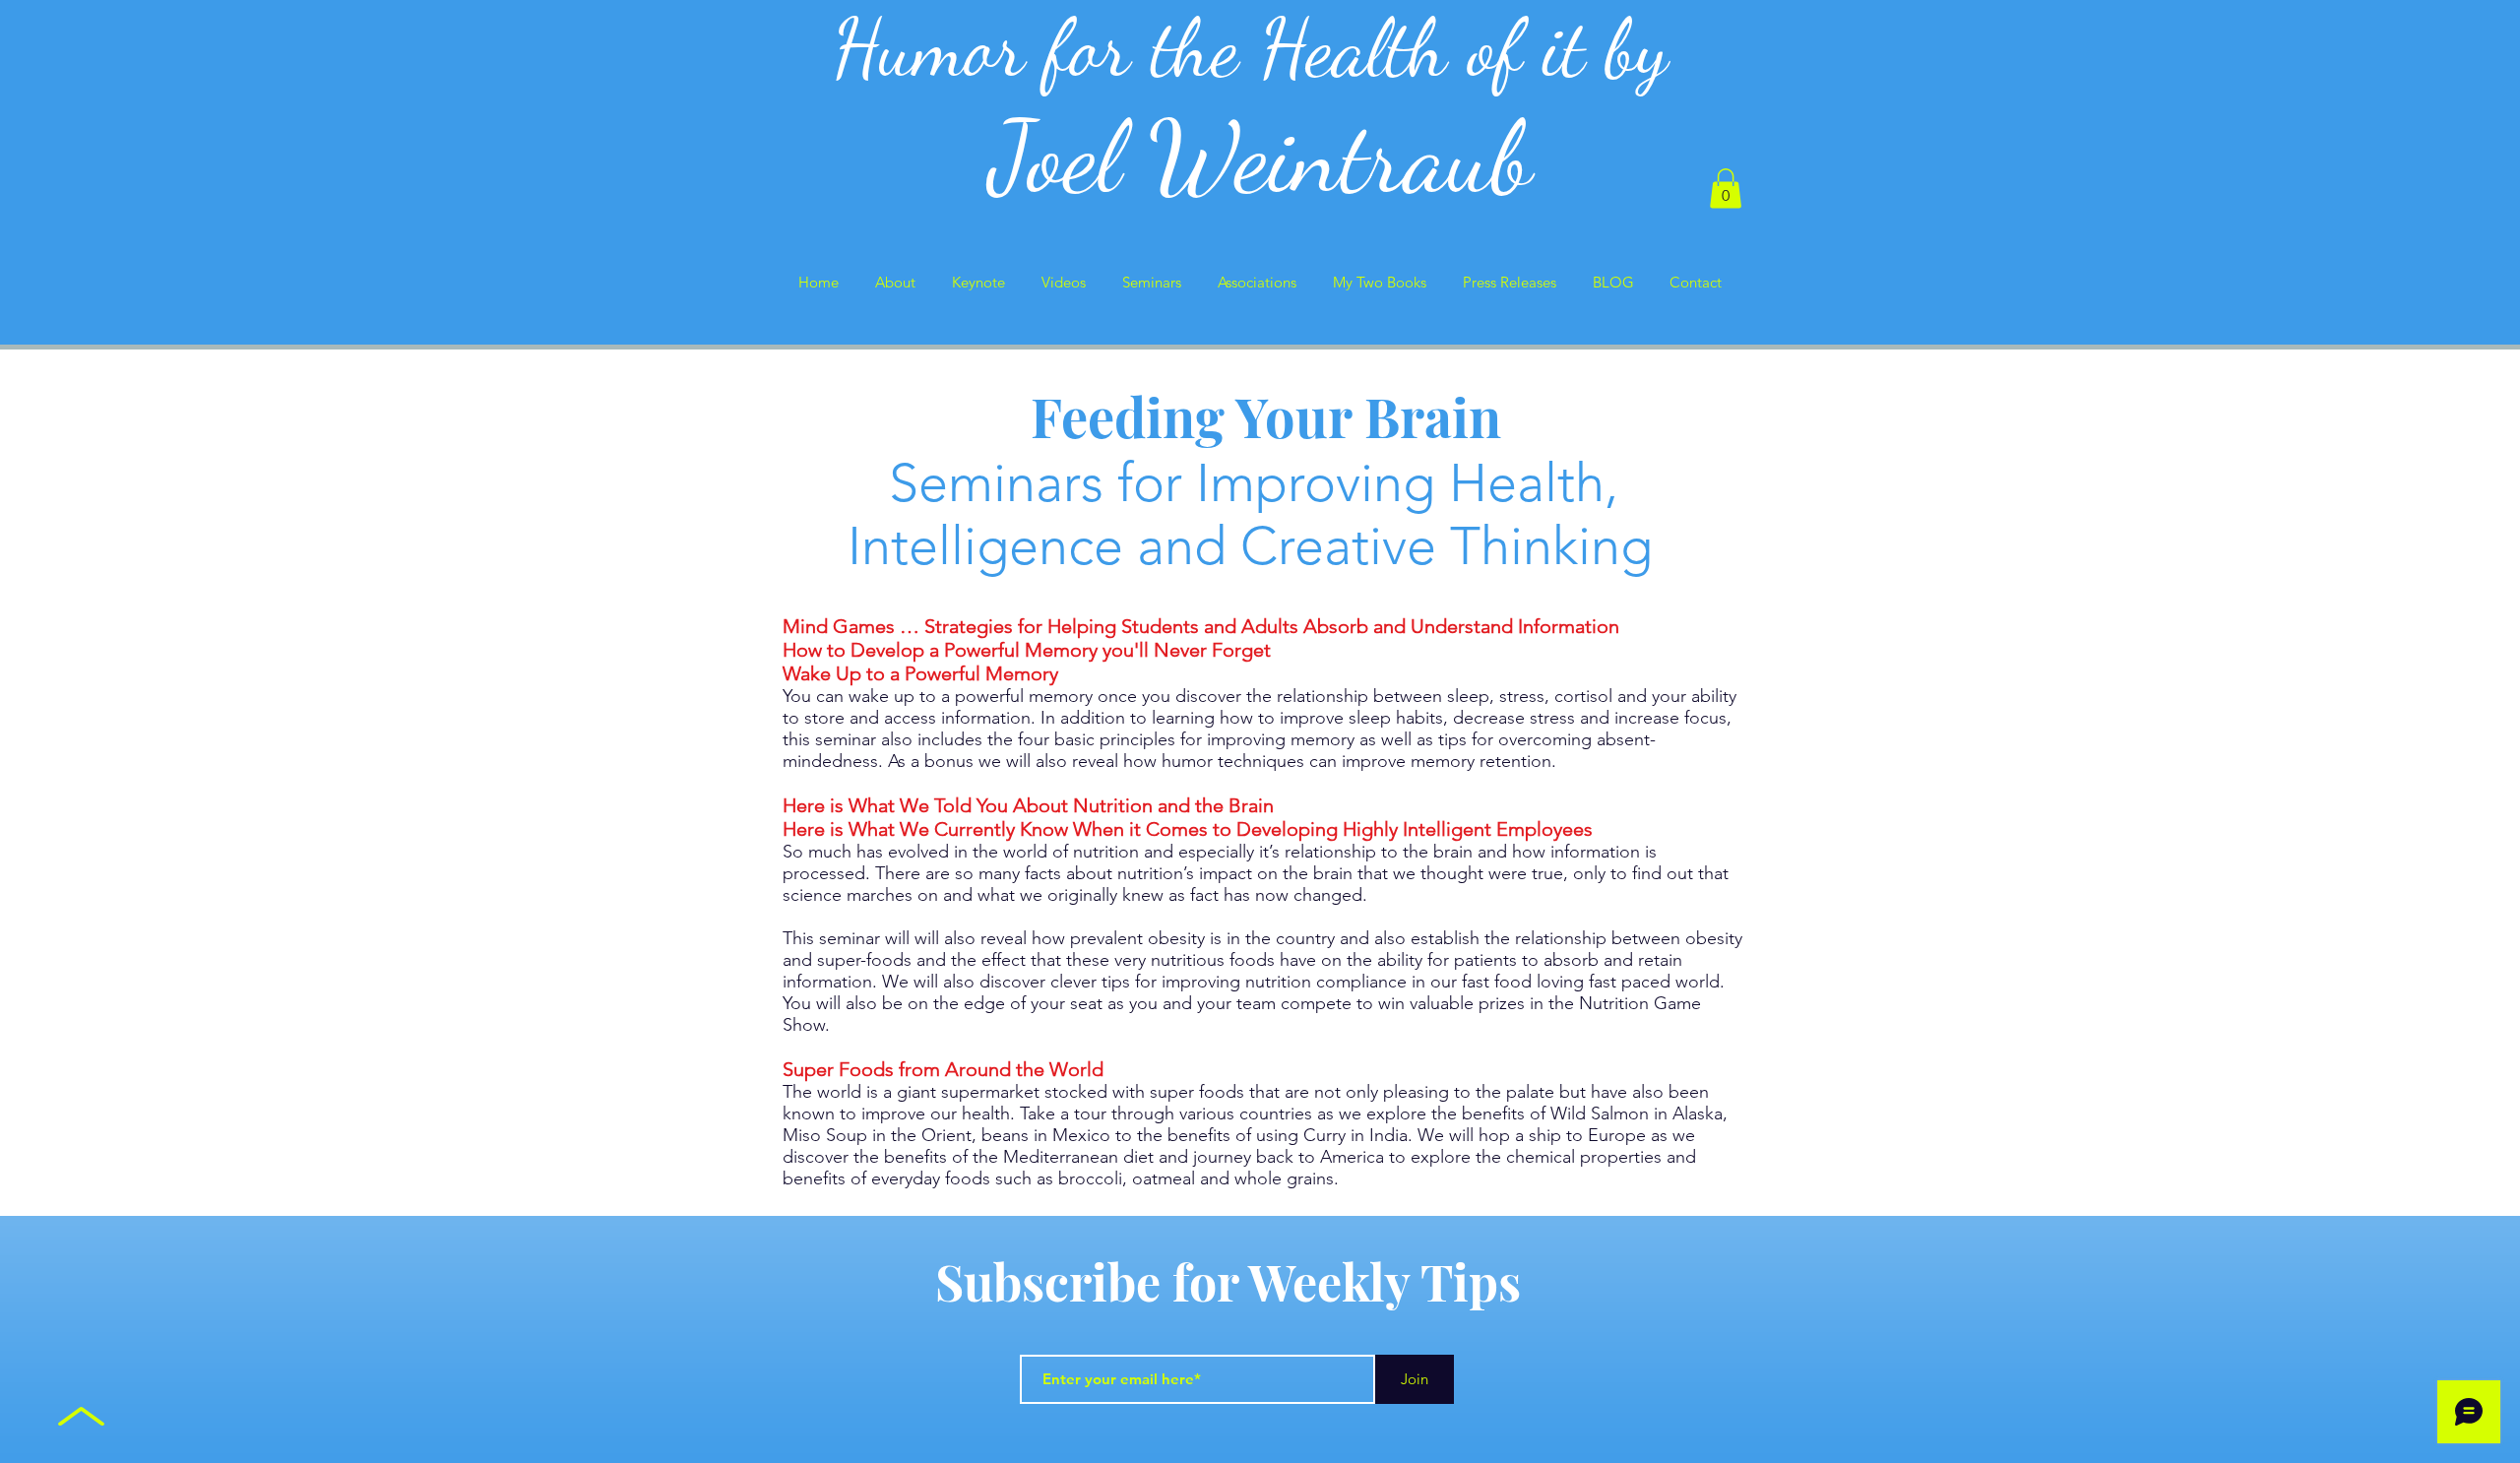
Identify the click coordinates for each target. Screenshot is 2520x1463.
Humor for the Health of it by (1260, 48)
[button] (1726, 189)
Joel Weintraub (1260, 157)
